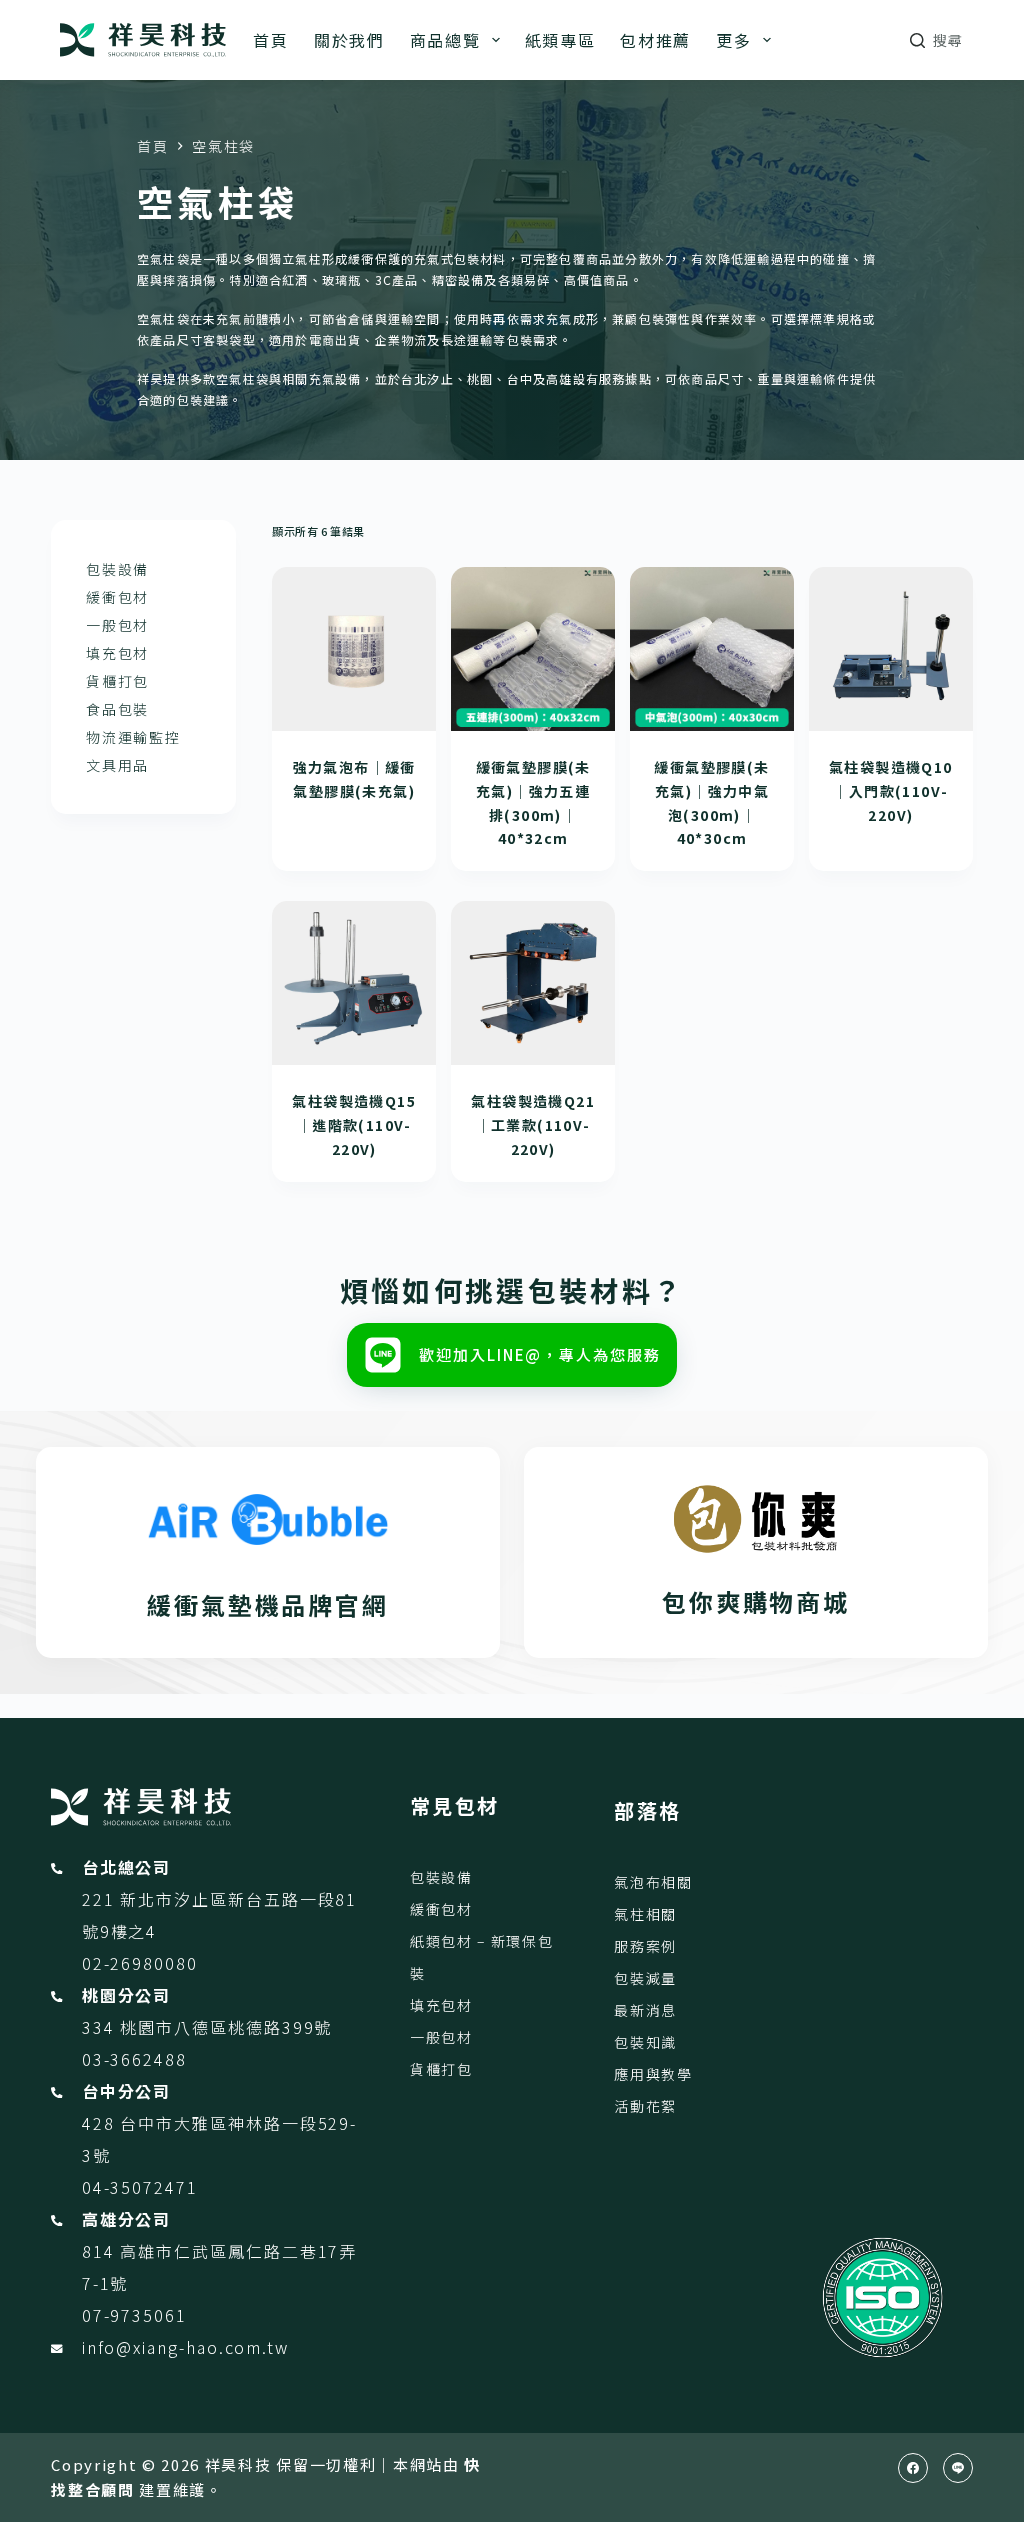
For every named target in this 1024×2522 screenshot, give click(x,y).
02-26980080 (140, 1963)
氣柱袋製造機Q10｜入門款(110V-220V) (891, 791)
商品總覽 (445, 40)
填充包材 (117, 653)
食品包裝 (117, 709)
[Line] (958, 2468)
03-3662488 (134, 2059)
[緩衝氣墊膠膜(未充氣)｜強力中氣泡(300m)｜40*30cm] (712, 649)
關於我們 (349, 40)
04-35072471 (140, 2187)
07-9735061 (134, 2315)
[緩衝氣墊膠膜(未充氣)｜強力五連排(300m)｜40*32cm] (533, 649)
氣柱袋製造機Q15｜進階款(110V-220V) (354, 1125)
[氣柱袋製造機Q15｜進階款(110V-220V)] (354, 983)
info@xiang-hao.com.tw (185, 2347)
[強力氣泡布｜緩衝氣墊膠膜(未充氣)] (354, 649)
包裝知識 (645, 2042)
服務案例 (645, 1946)
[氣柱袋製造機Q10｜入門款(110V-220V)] (891, 649)
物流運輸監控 (133, 737)
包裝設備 (117, 569)
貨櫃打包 (117, 681)
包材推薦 (655, 40)
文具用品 (117, 765)
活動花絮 (645, 2106)
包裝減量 (645, 1978)
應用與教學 (653, 2074)
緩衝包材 (117, 597)
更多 (733, 40)
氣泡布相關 (653, 1882)
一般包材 (117, 625)
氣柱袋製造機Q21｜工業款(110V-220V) (533, 1125)
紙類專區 (560, 40)
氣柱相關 (645, 1914)
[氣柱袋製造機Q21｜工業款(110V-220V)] (533, 983)
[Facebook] (913, 2468)
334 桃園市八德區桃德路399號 (207, 2027)
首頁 (270, 40)
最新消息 (645, 2010)
